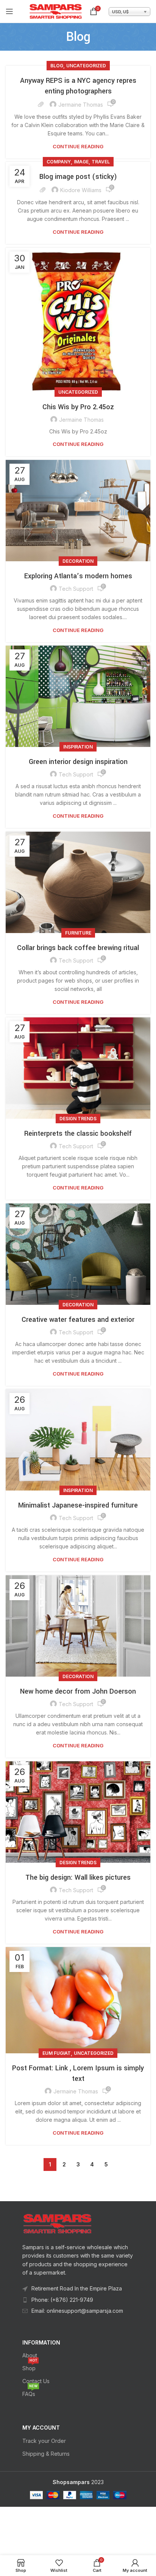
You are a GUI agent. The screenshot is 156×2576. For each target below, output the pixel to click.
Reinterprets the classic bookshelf (78, 1134)
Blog (57, 66)
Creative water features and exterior (78, 1320)
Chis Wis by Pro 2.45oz (78, 407)
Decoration (78, 561)
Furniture (78, 933)
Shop (30, 2367)
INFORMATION (41, 2342)
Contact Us (36, 2381)
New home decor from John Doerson (78, 1691)
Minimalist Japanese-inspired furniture (78, 1505)
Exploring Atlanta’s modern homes (78, 576)
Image (81, 162)
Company (59, 162)
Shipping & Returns (46, 2454)
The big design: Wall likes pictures (78, 1877)
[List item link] (78, 2300)
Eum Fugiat (57, 2053)
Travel (101, 162)
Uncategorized (86, 66)
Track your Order (44, 2441)
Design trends (78, 1119)
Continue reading (78, 147)
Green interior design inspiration (78, 762)
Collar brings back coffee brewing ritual (78, 948)
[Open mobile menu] (9, 11)
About (30, 2355)
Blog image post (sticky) (78, 177)
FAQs (30, 2392)
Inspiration (78, 747)
